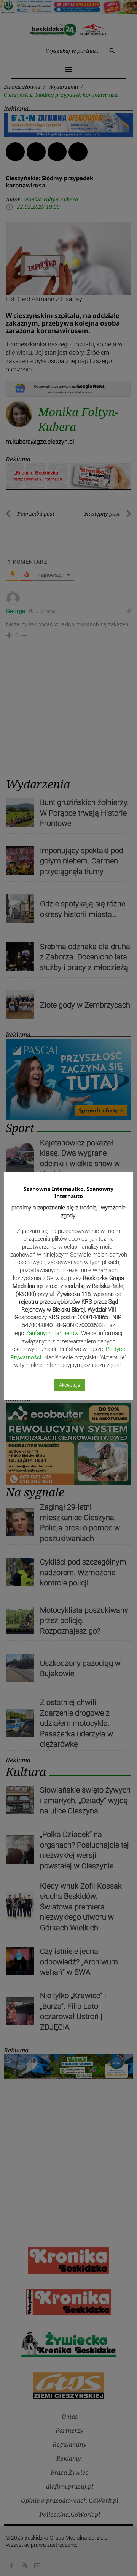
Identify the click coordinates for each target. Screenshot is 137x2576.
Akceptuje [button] (70, 1385)
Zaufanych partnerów (52, 1333)
